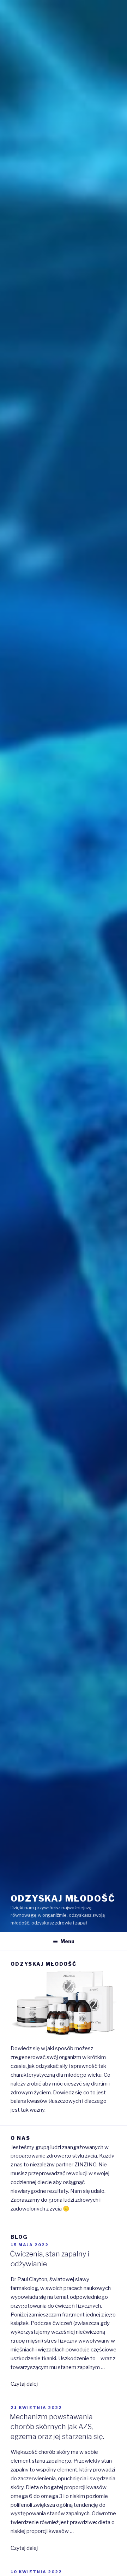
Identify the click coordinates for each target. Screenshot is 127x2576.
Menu (67, 1941)
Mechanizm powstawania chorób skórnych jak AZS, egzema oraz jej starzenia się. (57, 2427)
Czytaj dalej (24, 2384)
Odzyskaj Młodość (63, 1899)
